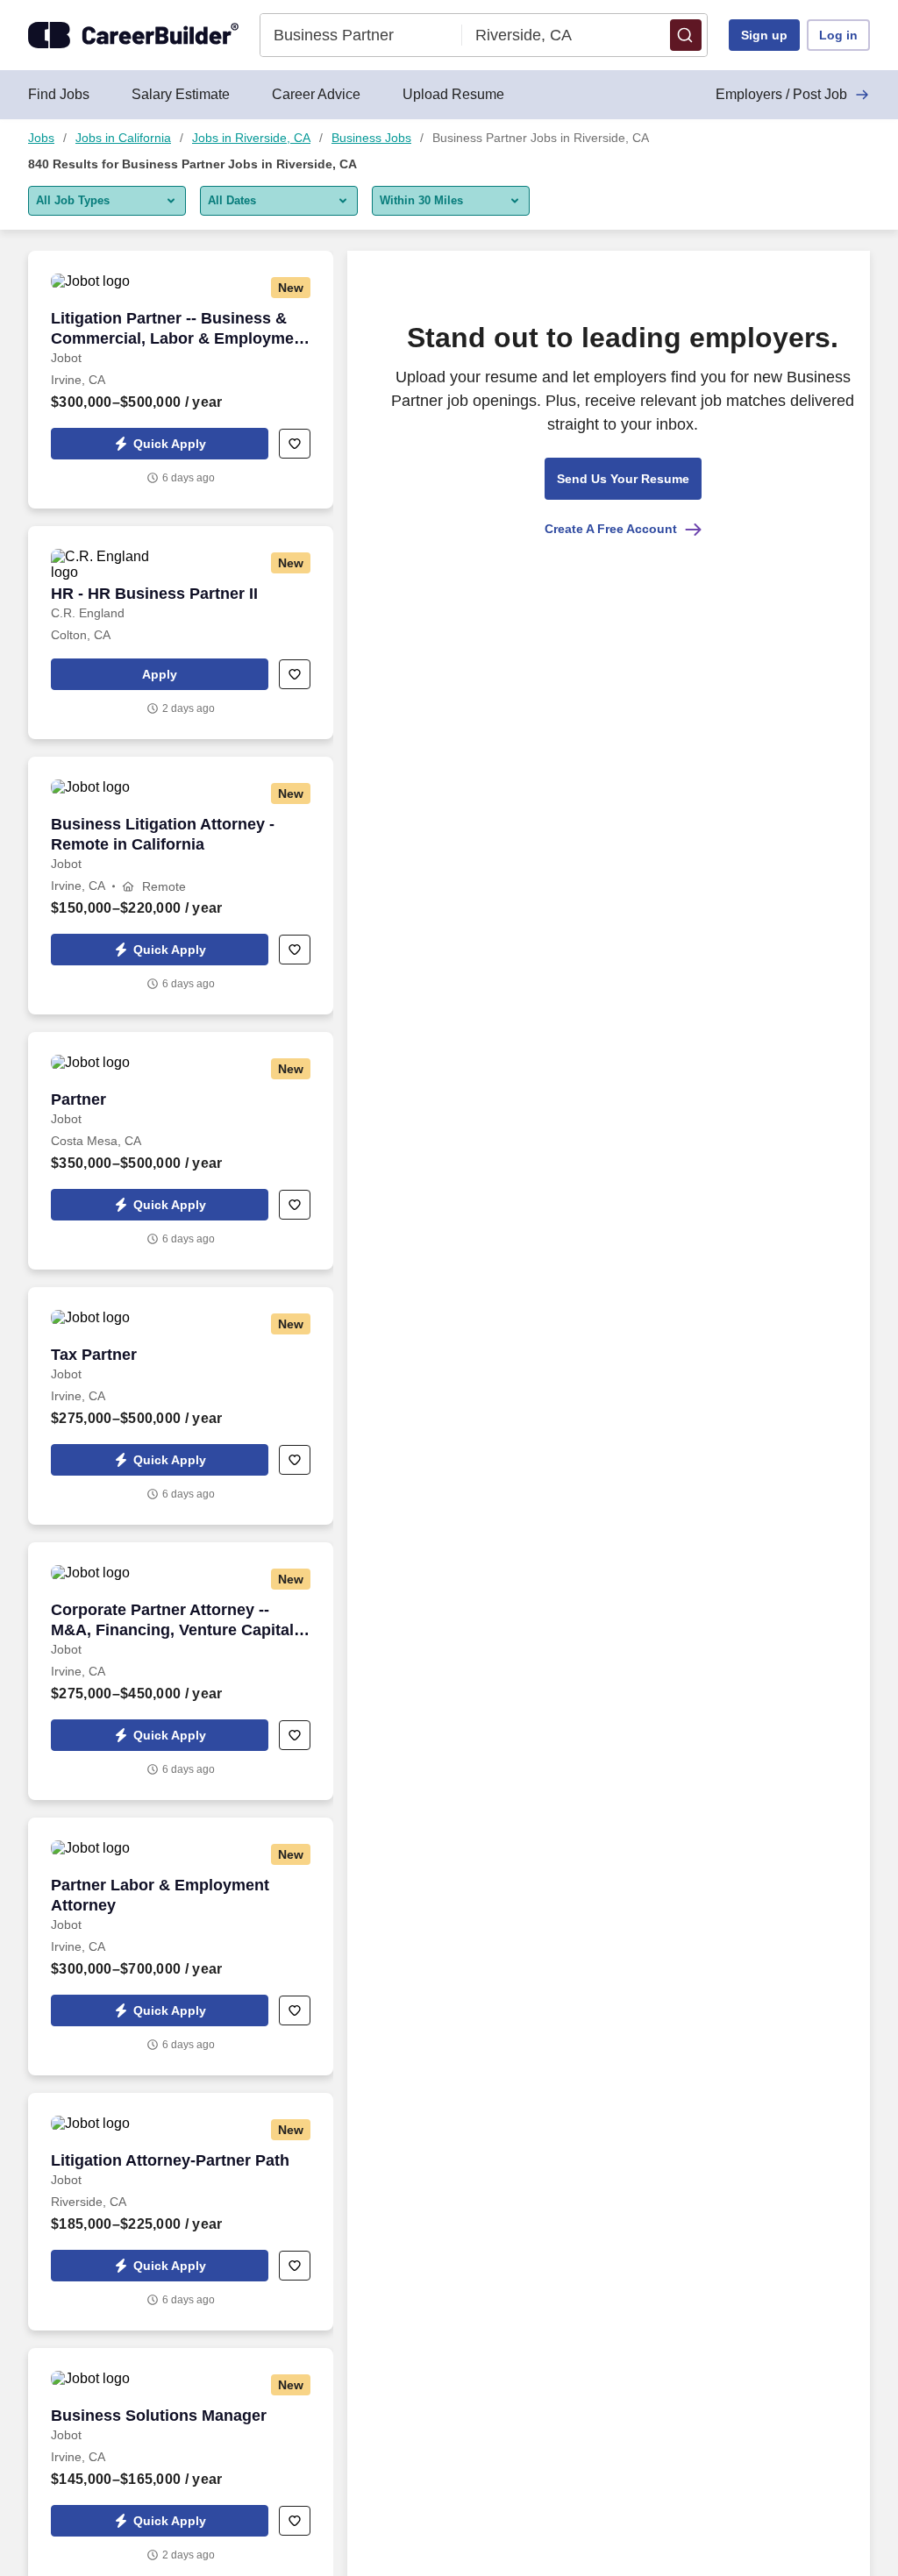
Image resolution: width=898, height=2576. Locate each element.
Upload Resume (453, 94)
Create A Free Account (611, 529)
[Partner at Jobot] (181, 1151)
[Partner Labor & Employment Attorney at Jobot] (181, 1946)
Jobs (41, 138)
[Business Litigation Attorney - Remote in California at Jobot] (181, 886)
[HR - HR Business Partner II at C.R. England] (181, 633)
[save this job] (295, 444)
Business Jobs (371, 138)
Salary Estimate (181, 94)
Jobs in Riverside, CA (251, 138)
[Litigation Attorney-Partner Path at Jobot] (181, 2212)
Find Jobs (59, 94)
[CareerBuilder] (133, 35)
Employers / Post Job (781, 94)
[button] (686, 35)
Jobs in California (123, 138)
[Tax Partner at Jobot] (181, 1406)
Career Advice (316, 94)
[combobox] (362, 35)
